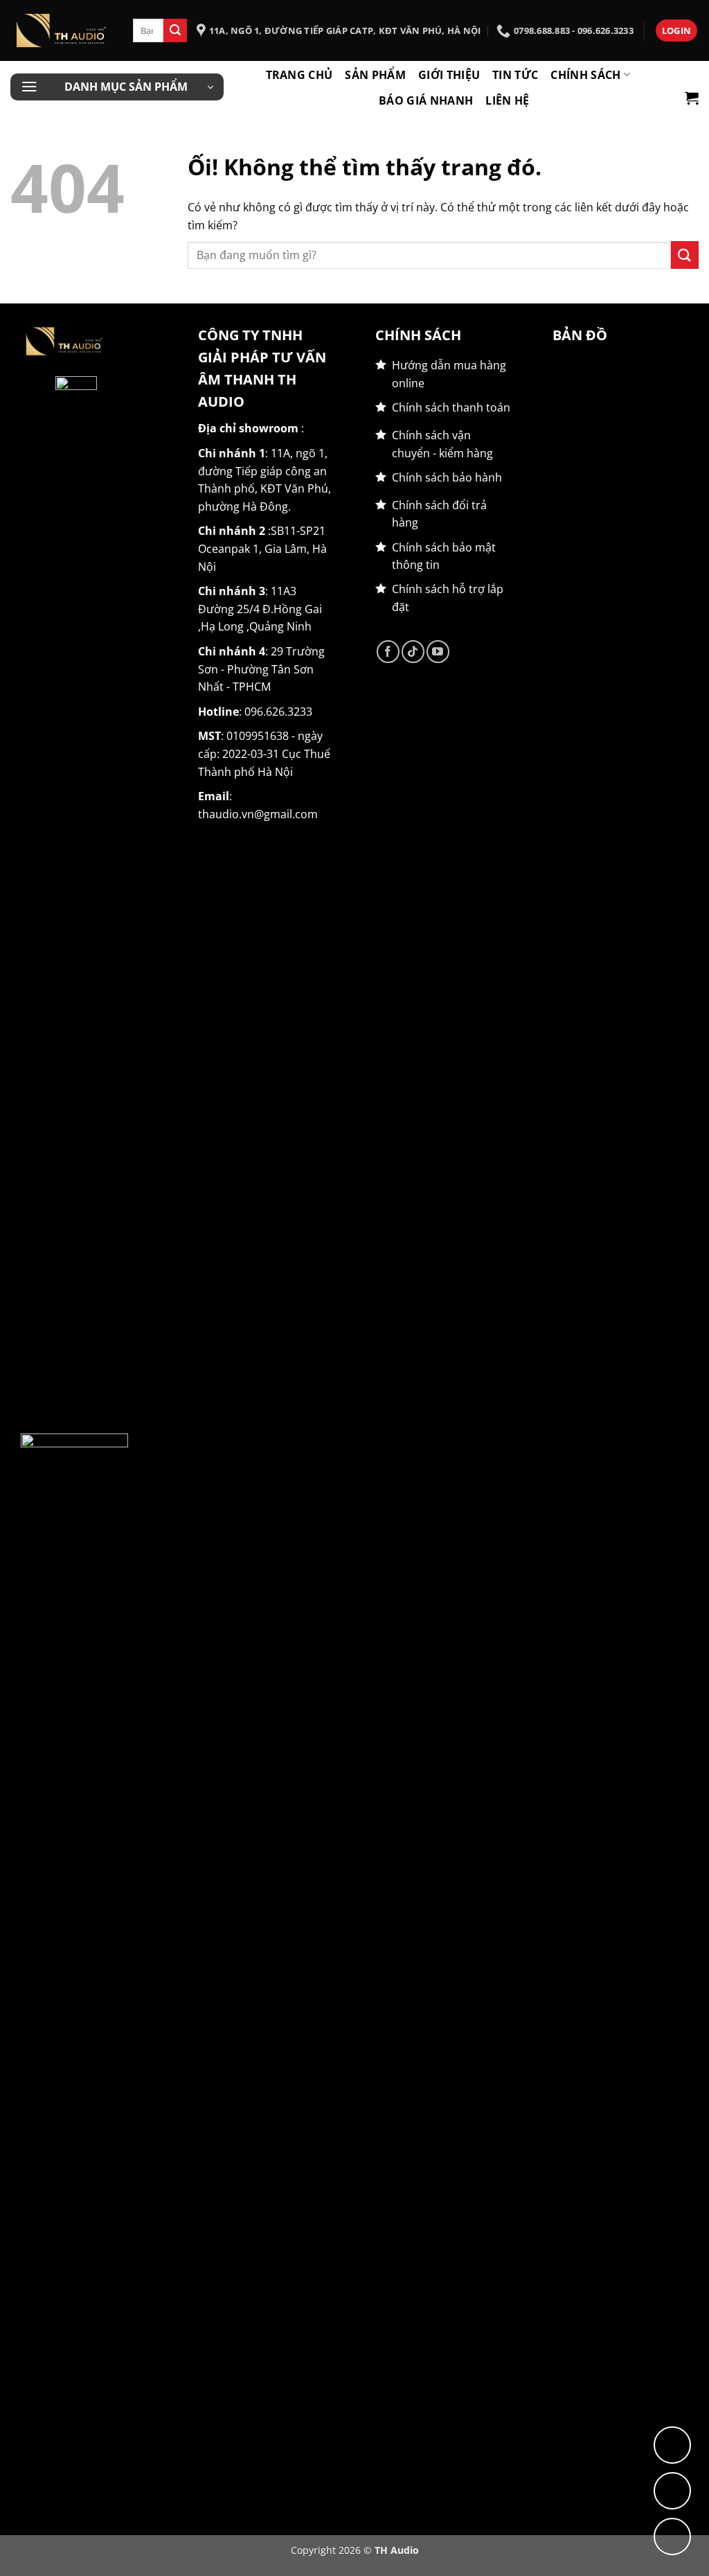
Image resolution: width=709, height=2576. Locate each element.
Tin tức (515, 75)
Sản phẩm (375, 75)
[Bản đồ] (672, 2445)
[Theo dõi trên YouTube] (438, 652)
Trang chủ (299, 75)
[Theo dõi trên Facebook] (388, 652)
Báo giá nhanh (426, 100)
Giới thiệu (449, 75)
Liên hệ (507, 100)
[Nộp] (175, 30)
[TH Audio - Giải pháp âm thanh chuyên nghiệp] (61, 30)
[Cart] (692, 98)
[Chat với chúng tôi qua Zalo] (672, 2491)
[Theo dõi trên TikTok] (413, 652)
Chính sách (585, 75)
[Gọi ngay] (672, 2537)
